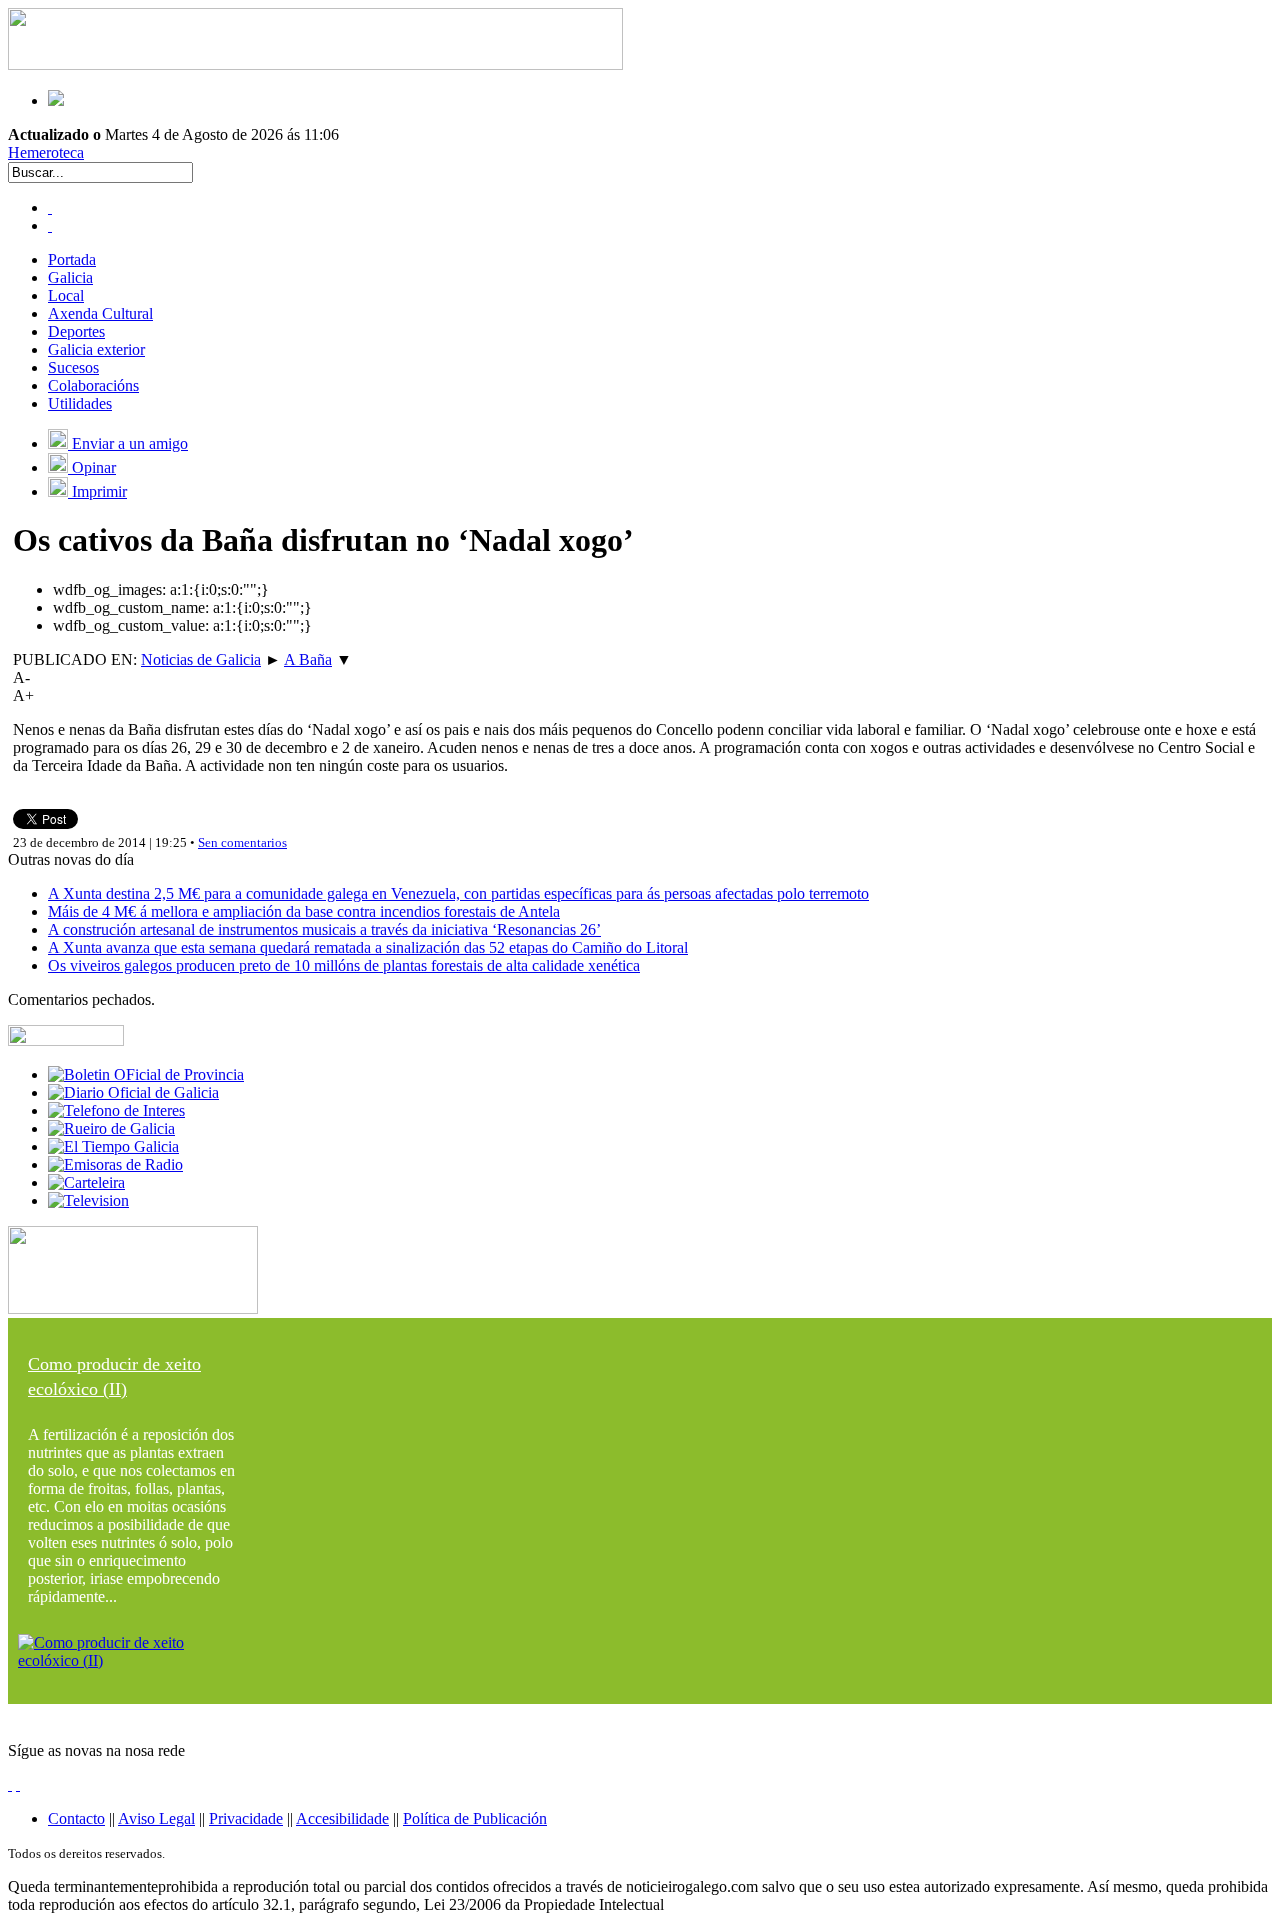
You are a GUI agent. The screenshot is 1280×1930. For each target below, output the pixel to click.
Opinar (92, 467)
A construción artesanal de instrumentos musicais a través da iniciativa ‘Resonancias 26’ (324, 929)
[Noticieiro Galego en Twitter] (50, 225)
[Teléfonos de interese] (116, 1110)
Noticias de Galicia (201, 659)
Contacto (76, 1818)
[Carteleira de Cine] (86, 1182)
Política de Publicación (475, 1818)
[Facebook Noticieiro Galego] (50, 207)
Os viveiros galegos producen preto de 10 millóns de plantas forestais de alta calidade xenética (344, 965)
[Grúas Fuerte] (315, 64)
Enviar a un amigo (128, 443)
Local (66, 295)
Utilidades (80, 403)
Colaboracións (93, 385)
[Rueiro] (111, 1128)
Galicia (70, 277)
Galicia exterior (96, 349)
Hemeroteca (46, 152)
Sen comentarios (242, 842)
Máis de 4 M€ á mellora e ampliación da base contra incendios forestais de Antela (304, 911)
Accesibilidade (342, 1818)
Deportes (76, 331)
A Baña (308, 659)
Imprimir (97, 491)
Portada (72, 259)
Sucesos (73, 367)
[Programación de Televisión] (88, 1200)
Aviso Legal (156, 1818)
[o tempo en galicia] (113, 1146)
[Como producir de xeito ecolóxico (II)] (133, 1660)
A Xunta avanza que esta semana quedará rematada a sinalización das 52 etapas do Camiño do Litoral (368, 947)
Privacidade (246, 1818)
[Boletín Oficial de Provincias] (146, 1074)
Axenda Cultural (100, 313)
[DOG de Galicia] (133, 1092)
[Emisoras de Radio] (115, 1164)
